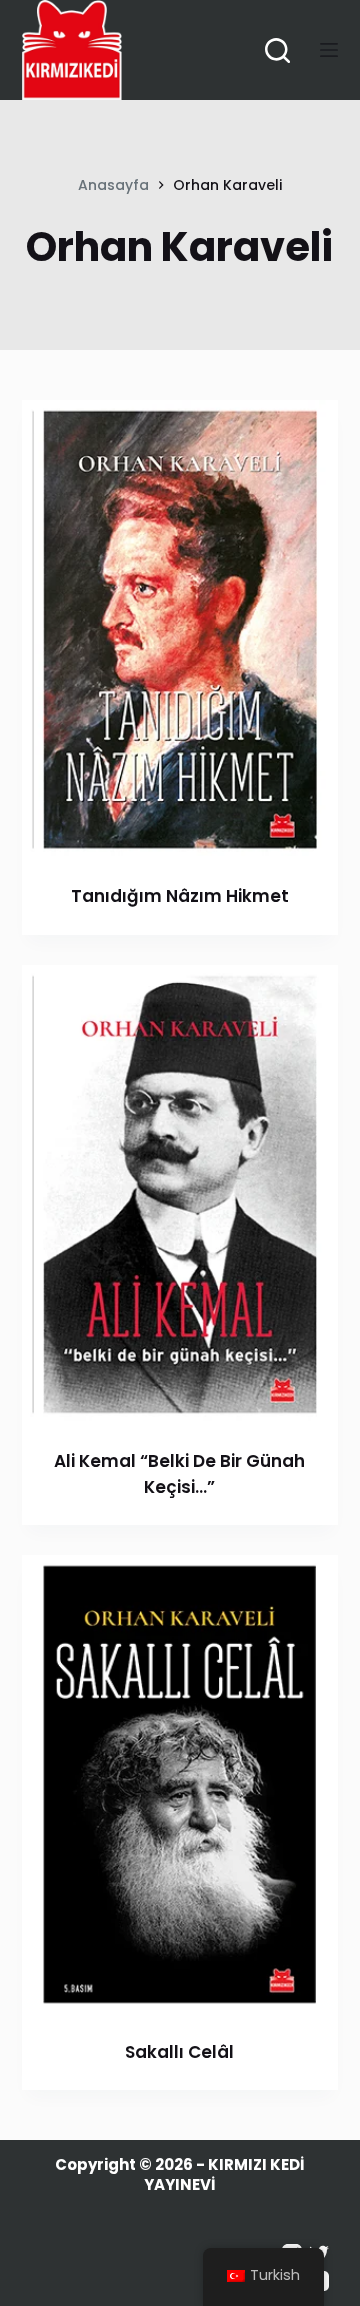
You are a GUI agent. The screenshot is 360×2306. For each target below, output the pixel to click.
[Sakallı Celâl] (180, 1784)
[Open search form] (277, 50)
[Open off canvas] (329, 50)
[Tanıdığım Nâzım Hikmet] (180, 629)
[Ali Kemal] (180, 1194)
